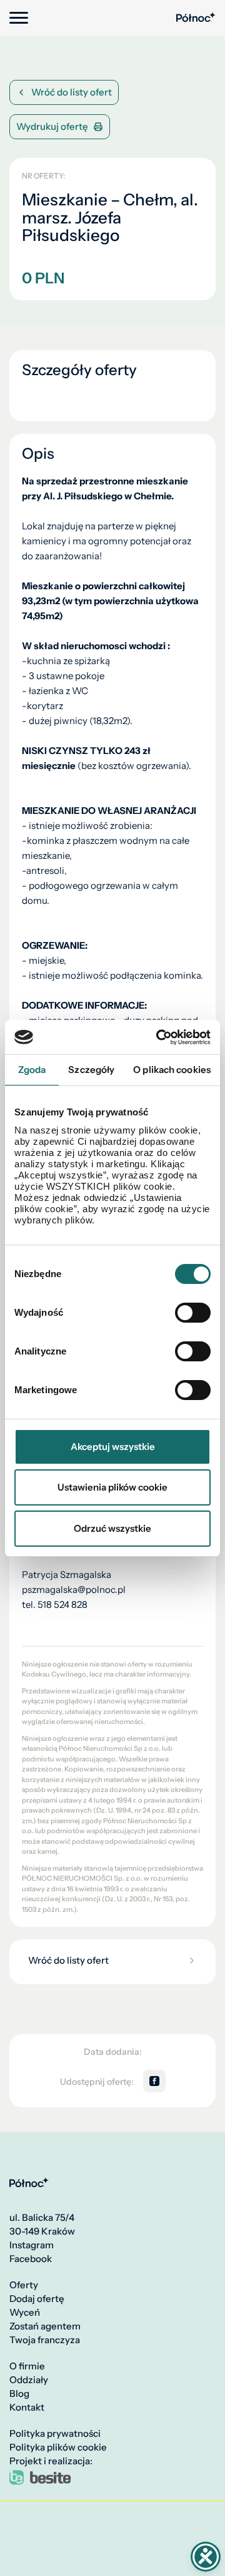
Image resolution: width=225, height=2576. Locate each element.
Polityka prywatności (55, 2434)
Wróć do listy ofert (72, 92)
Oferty (24, 2285)
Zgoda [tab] (32, 1070)
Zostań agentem (45, 2326)
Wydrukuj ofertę (52, 126)
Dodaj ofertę (37, 2299)
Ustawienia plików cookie (112, 1487)
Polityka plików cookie (58, 2447)
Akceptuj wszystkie (113, 1447)
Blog (19, 2394)
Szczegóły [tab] (91, 1070)
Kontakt (27, 2407)
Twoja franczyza (45, 2340)
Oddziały (29, 2380)
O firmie (27, 2366)
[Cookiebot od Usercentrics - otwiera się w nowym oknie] (159, 1037)
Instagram (32, 2245)
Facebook (31, 2259)
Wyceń (25, 2313)
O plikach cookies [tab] (172, 1070)
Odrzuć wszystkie (112, 1528)
